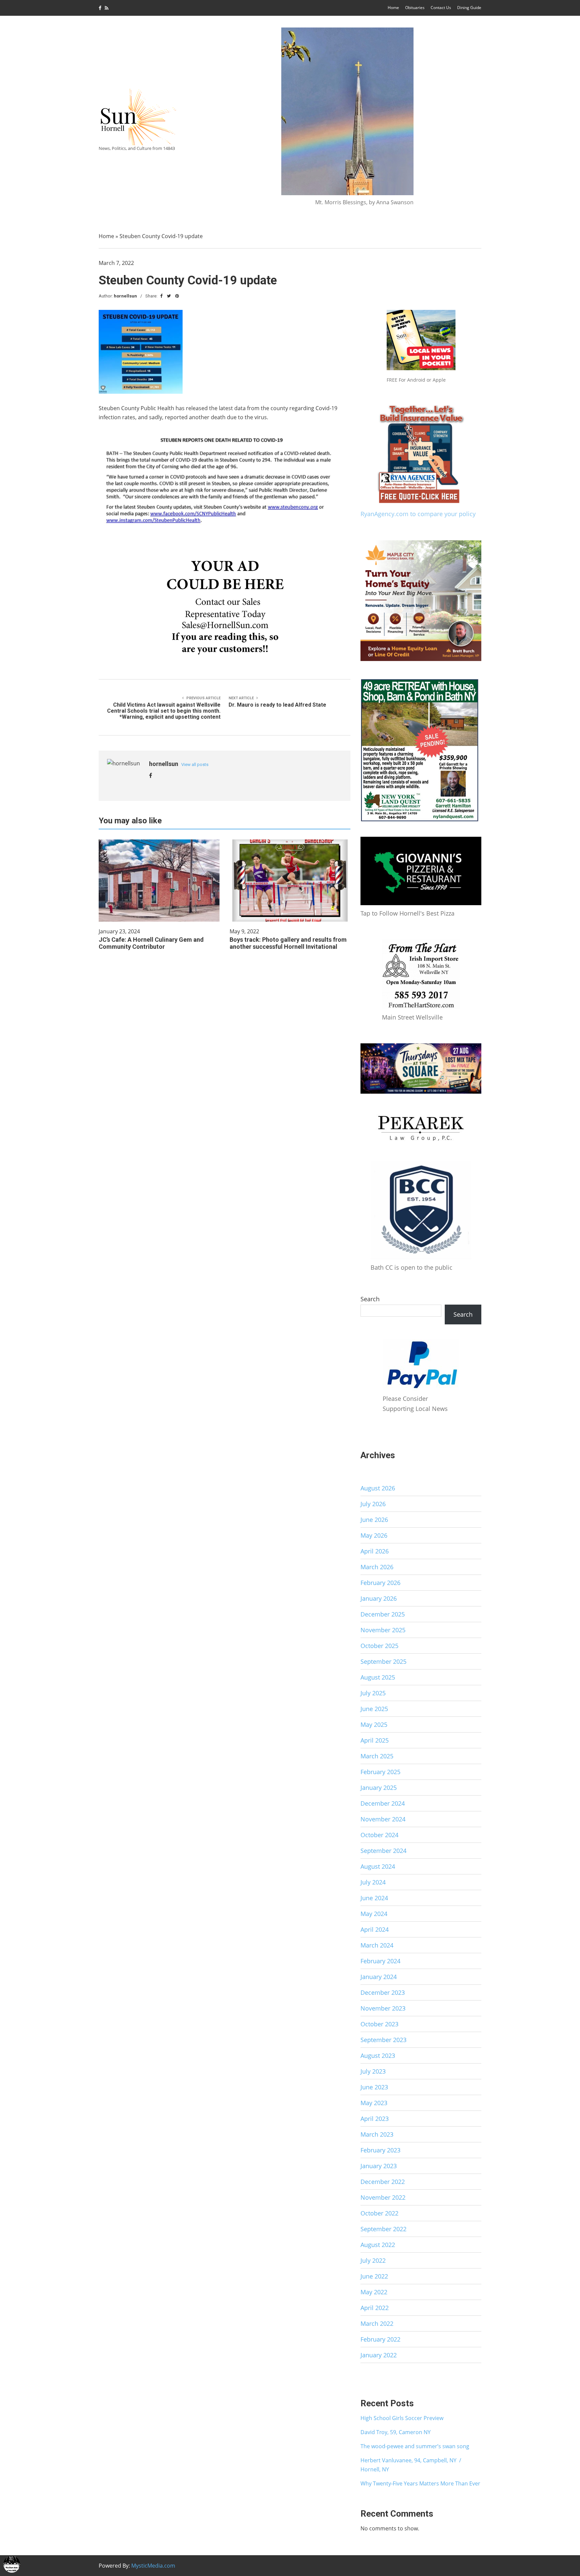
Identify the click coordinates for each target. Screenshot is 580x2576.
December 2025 (383, 1614)
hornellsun (125, 296)
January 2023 (379, 2166)
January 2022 (379, 2355)
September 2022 (383, 2229)
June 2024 (374, 1898)
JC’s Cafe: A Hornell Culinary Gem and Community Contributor (151, 943)
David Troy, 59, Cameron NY (396, 2432)
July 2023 (373, 2071)
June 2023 (374, 2087)
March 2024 (377, 1945)
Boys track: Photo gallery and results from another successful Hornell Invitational (288, 943)
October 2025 (379, 1646)
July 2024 (373, 1882)
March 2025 (377, 1756)
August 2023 (378, 2056)
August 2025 (378, 1677)
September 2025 (383, 1661)
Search (370, 1299)
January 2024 (379, 1977)
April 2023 (375, 2119)
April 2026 (375, 1551)
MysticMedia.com (153, 2566)
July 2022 (373, 2260)
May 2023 (374, 2103)
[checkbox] (12, 2564)
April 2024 (375, 1929)
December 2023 (383, 1992)
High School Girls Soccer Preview (402, 2418)
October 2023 (379, 2024)
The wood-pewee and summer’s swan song (415, 2446)
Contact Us (441, 8)
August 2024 (378, 1866)
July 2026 (373, 1504)
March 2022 (377, 2323)
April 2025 (375, 1740)
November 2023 (383, 2008)
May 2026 (374, 1535)
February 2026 (380, 1583)
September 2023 (383, 2040)
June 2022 (374, 2276)
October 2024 (379, 1835)
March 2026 (377, 1567)
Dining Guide (469, 8)
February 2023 (380, 2150)
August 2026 (378, 1488)
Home (393, 8)
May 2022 (374, 2292)
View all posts (195, 764)
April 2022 (375, 2308)
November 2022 (383, 2197)
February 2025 (380, 1772)
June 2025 (374, 1709)
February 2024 (380, 1961)
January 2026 (379, 1598)
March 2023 (377, 2134)
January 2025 (379, 1788)
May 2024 (374, 1914)
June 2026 (374, 1520)
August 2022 (378, 2245)
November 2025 (383, 1630)
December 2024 (383, 1803)
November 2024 (383, 1819)
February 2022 (380, 2339)
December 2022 (383, 2182)
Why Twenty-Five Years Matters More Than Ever (420, 2483)
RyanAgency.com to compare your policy (418, 514)
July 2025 (373, 1693)
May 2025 (374, 1724)
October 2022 (379, 2213)
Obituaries (415, 8)
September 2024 (383, 1851)
